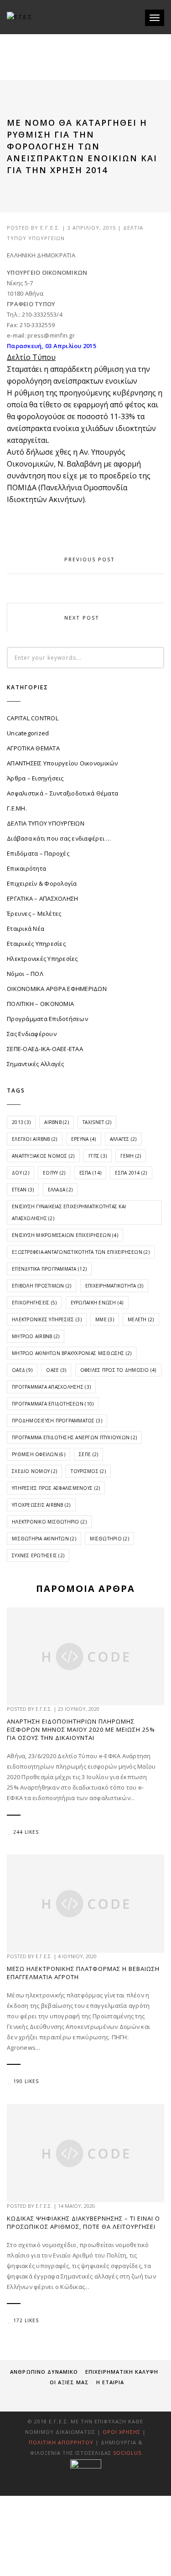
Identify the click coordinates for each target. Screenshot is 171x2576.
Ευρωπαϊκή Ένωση (97, 1303)
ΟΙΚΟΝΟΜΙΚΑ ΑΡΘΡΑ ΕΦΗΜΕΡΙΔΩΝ (57, 989)
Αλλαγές (123, 1139)
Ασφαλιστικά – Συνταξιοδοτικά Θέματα (62, 793)
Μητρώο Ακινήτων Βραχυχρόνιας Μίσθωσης (72, 1353)
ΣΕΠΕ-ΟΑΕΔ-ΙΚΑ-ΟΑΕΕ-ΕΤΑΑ (45, 1049)
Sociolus (127, 2453)
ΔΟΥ (21, 1173)
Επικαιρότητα (26, 868)
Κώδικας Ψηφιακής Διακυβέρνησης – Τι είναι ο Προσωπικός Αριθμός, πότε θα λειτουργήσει (83, 2222)
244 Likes (26, 1832)
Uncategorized (28, 733)
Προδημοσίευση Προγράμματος (57, 1421)
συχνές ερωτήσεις (38, 1555)
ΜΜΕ (105, 1319)
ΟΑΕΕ (56, 1370)
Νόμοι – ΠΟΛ (25, 974)
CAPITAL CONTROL (33, 718)
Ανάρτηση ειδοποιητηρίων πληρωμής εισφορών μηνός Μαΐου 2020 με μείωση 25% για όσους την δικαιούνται (81, 1729)
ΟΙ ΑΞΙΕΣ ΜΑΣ (69, 2382)
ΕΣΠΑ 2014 (131, 1173)
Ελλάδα (60, 1190)
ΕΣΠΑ (90, 1173)
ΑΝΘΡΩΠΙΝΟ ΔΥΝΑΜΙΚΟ (44, 2372)
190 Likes (26, 2081)
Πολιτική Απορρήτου (62, 2442)
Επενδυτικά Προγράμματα (49, 1269)
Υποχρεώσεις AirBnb (41, 1505)
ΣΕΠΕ (88, 1454)
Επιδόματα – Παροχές (38, 853)
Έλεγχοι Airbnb (35, 1139)
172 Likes (26, 2320)
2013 (21, 1122)
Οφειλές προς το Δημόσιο (118, 1370)
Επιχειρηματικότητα (114, 1286)
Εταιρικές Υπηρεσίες (36, 944)
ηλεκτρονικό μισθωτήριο (49, 1522)
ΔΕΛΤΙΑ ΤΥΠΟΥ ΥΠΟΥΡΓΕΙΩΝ (46, 823)
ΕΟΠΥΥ (54, 1173)
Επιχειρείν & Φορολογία (42, 883)
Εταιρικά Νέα (26, 929)
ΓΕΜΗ (131, 1156)
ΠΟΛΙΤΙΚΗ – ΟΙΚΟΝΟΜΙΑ (40, 1004)
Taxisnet (97, 1122)
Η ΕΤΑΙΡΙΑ (110, 2382)
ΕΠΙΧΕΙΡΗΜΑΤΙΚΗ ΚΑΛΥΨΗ (122, 2372)
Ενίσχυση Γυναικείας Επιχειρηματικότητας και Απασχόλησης (69, 1212)
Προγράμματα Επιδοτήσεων (47, 1019)
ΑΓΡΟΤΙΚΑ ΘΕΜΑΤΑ (33, 748)
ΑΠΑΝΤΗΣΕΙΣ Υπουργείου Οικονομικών (62, 763)
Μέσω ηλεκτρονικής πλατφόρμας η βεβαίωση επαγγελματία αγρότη (83, 1973)
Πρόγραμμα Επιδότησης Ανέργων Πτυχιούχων (74, 1437)
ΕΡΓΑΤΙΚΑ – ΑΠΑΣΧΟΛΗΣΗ (42, 898)
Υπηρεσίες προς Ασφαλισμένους (56, 1488)
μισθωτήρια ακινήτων (44, 1539)
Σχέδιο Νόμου (34, 1471)
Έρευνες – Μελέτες (34, 913)
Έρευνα (84, 1139)
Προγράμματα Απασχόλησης (51, 1387)
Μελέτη (141, 1319)
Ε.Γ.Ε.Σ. (50, 228)
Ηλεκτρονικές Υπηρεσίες (42, 959)
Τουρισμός (88, 1471)
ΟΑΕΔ (22, 1370)
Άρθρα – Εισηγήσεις (35, 778)
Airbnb (57, 1122)
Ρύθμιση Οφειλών (39, 1454)
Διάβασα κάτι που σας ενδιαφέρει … (59, 838)
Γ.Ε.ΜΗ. (17, 808)
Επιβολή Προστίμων (41, 1286)
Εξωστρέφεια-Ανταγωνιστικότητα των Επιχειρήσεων (81, 1252)
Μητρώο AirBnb (36, 1336)
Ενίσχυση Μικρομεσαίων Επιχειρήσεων (65, 1235)
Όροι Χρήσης (122, 2432)
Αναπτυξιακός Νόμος (43, 1156)
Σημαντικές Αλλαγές (36, 1064)
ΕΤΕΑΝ (23, 1190)
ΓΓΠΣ (98, 1156)
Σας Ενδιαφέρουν (32, 1034)
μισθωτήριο (109, 1539)
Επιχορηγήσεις (34, 1303)
